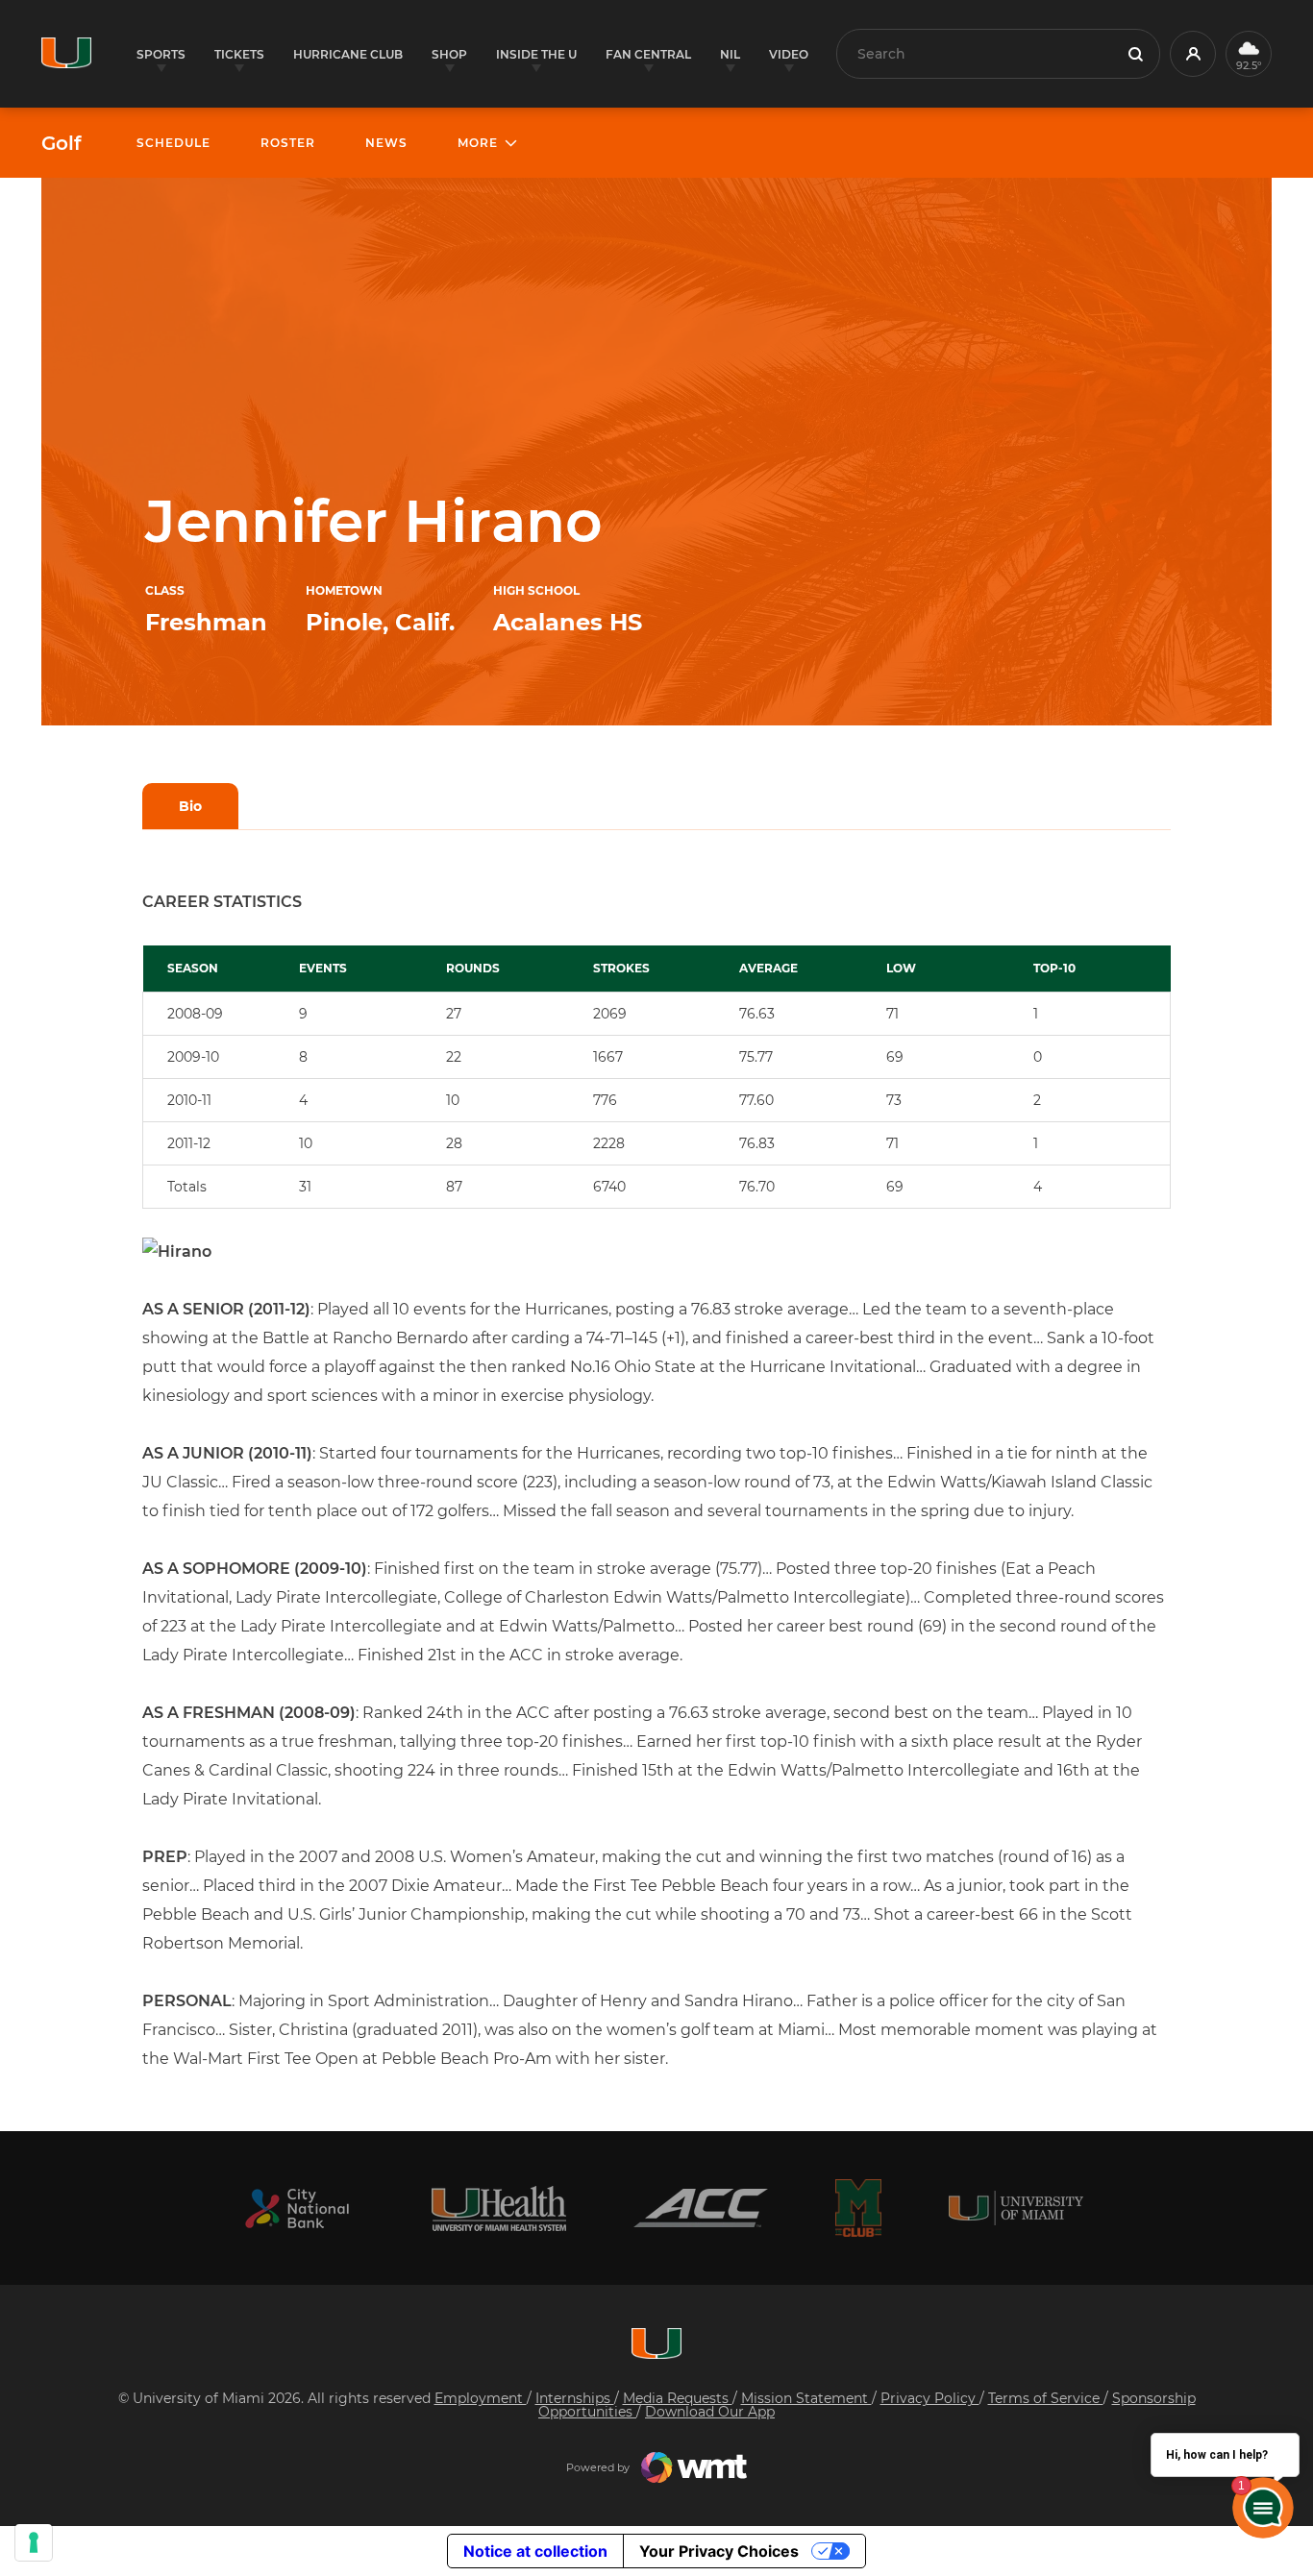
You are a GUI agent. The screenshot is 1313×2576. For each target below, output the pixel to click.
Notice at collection (535, 2551)
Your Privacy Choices (719, 2551)
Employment (481, 2398)
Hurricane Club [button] (348, 54)
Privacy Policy (930, 2398)
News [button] (386, 143)
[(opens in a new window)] (297, 2208)
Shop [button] (449, 54)
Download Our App (710, 2412)
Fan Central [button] (648, 54)
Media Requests (678, 2398)
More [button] (478, 143)
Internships (575, 2398)
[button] (1193, 54)
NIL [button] (730, 54)
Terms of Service (1046, 2398)
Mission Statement (806, 2398)
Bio (190, 806)
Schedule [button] (173, 143)
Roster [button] (288, 143)
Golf (61, 143)
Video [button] (789, 54)
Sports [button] (161, 54)
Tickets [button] (239, 54)
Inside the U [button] (536, 54)
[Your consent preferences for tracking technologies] (34, 2542)
